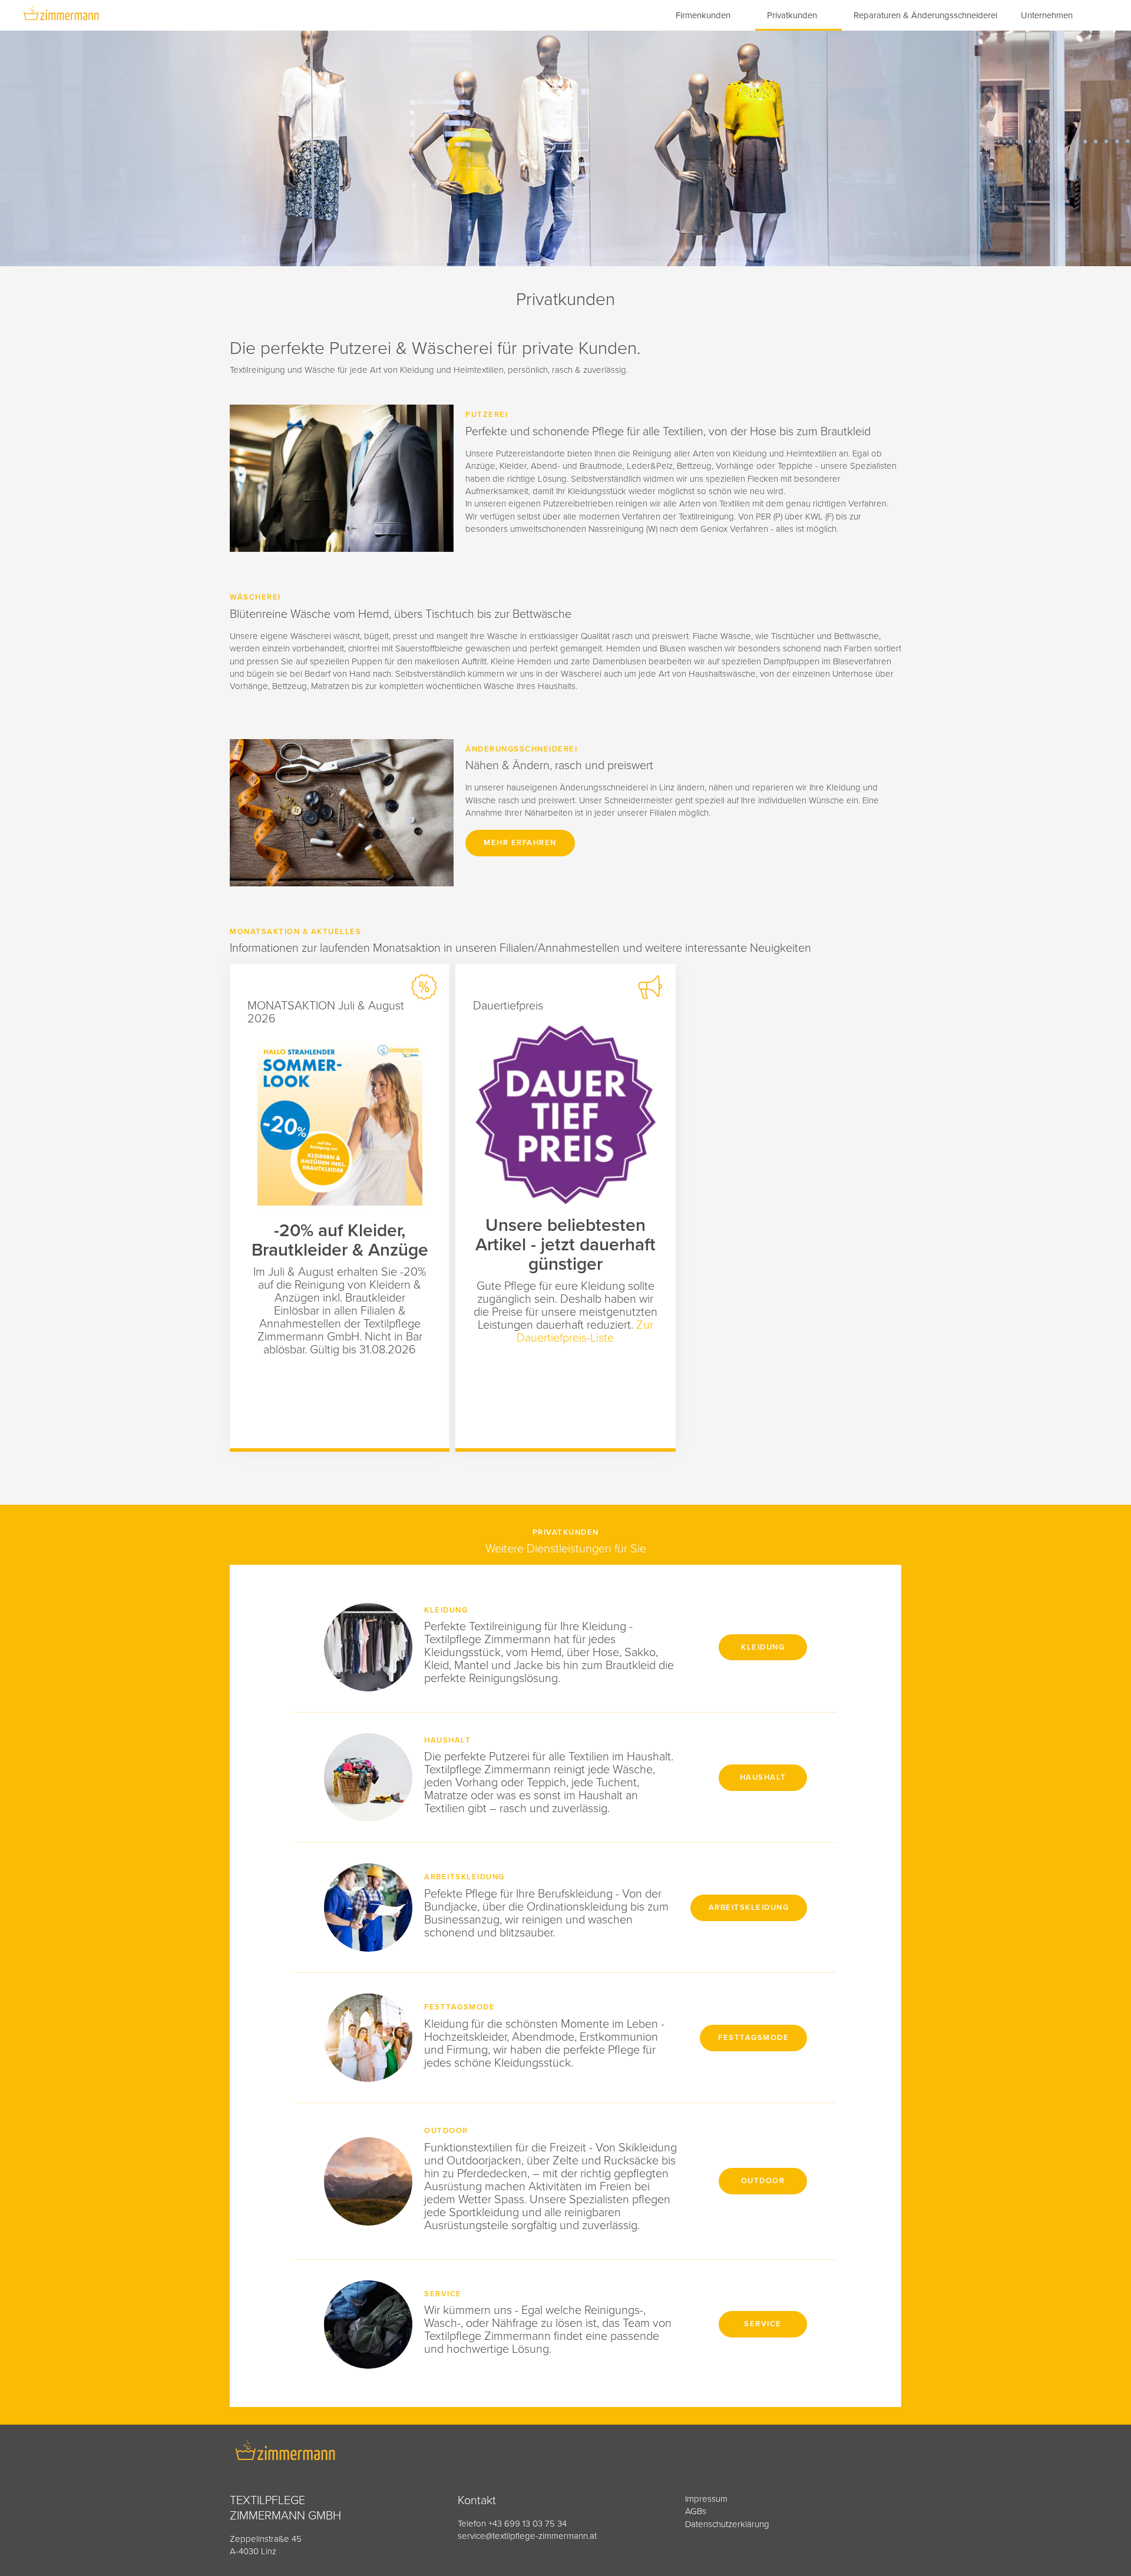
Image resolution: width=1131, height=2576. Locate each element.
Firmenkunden (703, 15)
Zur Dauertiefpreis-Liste (585, 1332)
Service (763, 2324)
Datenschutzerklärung (727, 2524)
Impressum (706, 2499)
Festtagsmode (753, 2038)
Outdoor (763, 2181)
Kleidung (763, 1647)
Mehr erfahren (520, 843)
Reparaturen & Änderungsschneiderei (925, 15)
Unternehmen (1047, 15)
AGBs (696, 2511)
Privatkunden (792, 15)
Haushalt (763, 1777)
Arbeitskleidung (749, 1908)
